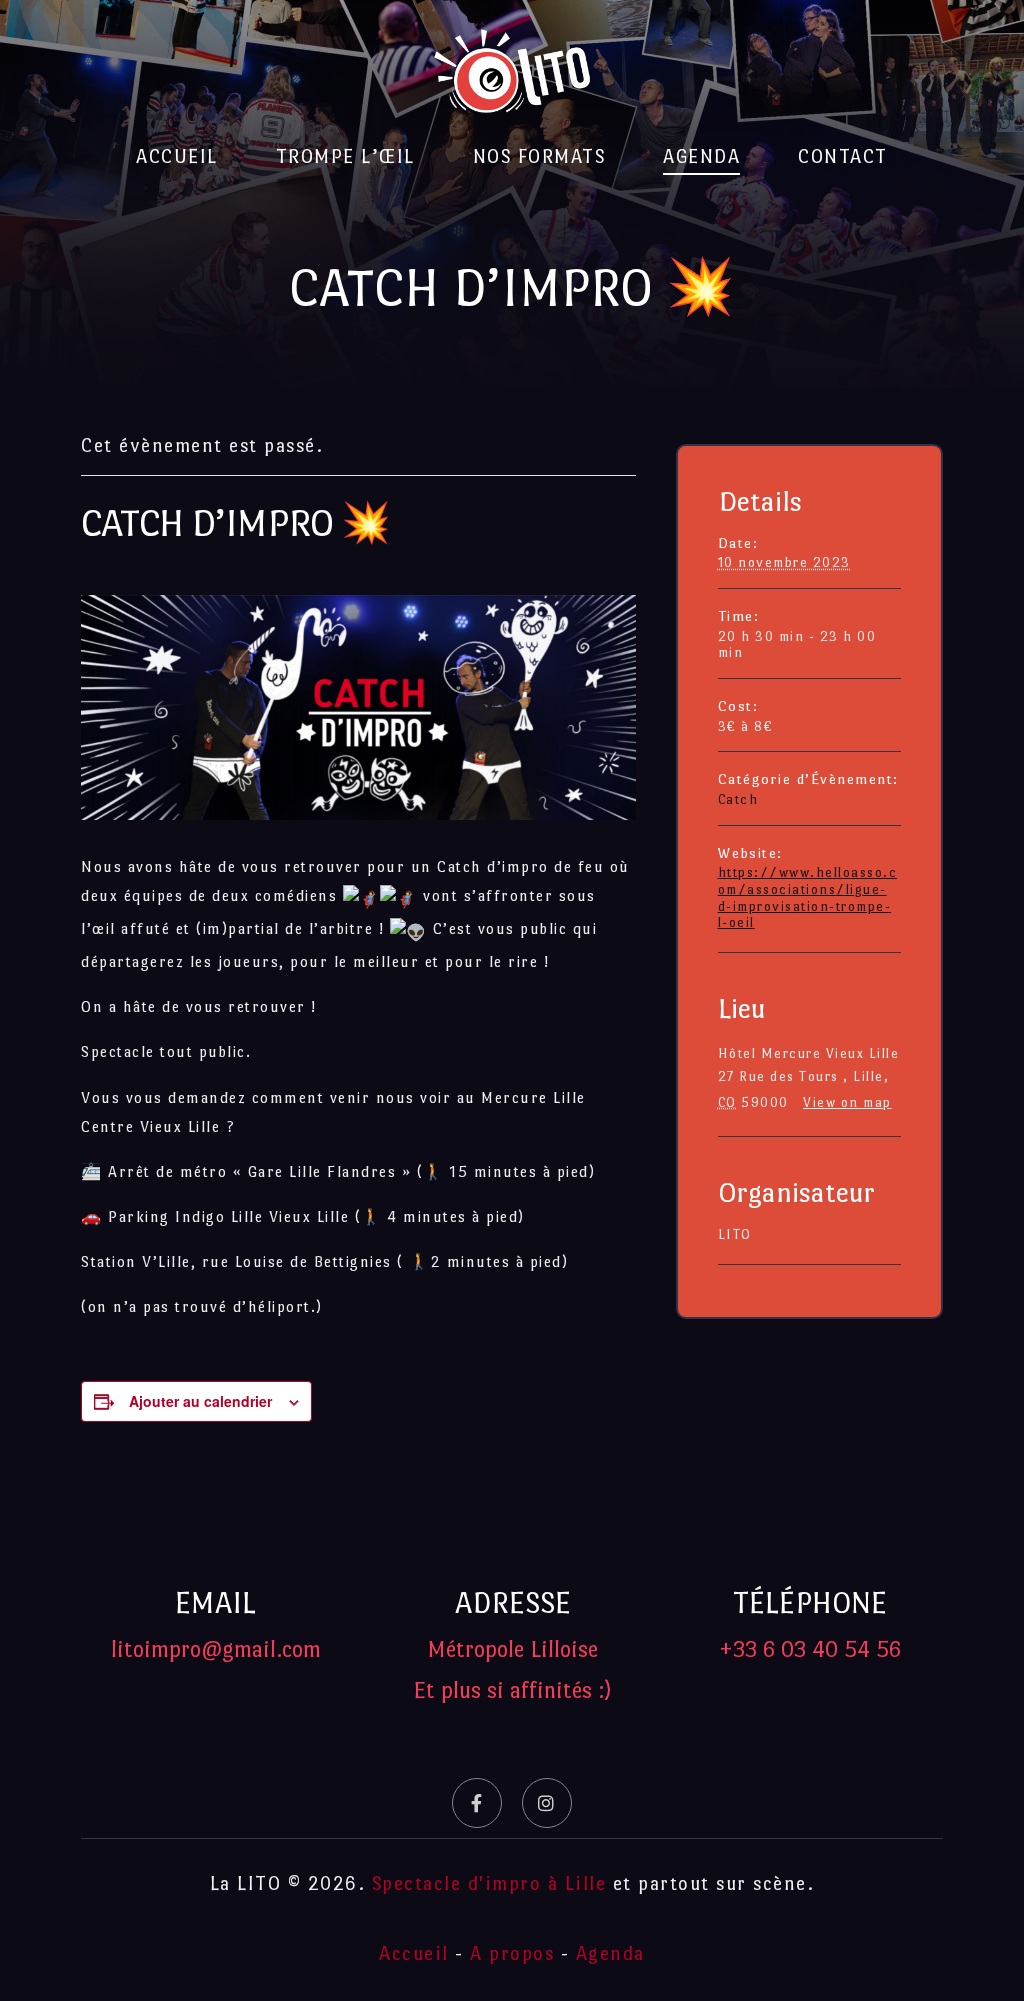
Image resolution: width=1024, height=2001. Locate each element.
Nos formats (539, 156)
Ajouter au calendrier (200, 1401)
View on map (847, 1102)
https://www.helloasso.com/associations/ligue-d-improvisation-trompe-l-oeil (808, 897)
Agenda (701, 156)
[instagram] (547, 1803)
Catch (738, 799)
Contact (843, 156)
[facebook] (477, 1803)
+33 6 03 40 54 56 (810, 1649)
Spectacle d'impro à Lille (489, 1883)
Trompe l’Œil (345, 156)
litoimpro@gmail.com (216, 1649)
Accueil (177, 156)
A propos (512, 1953)
